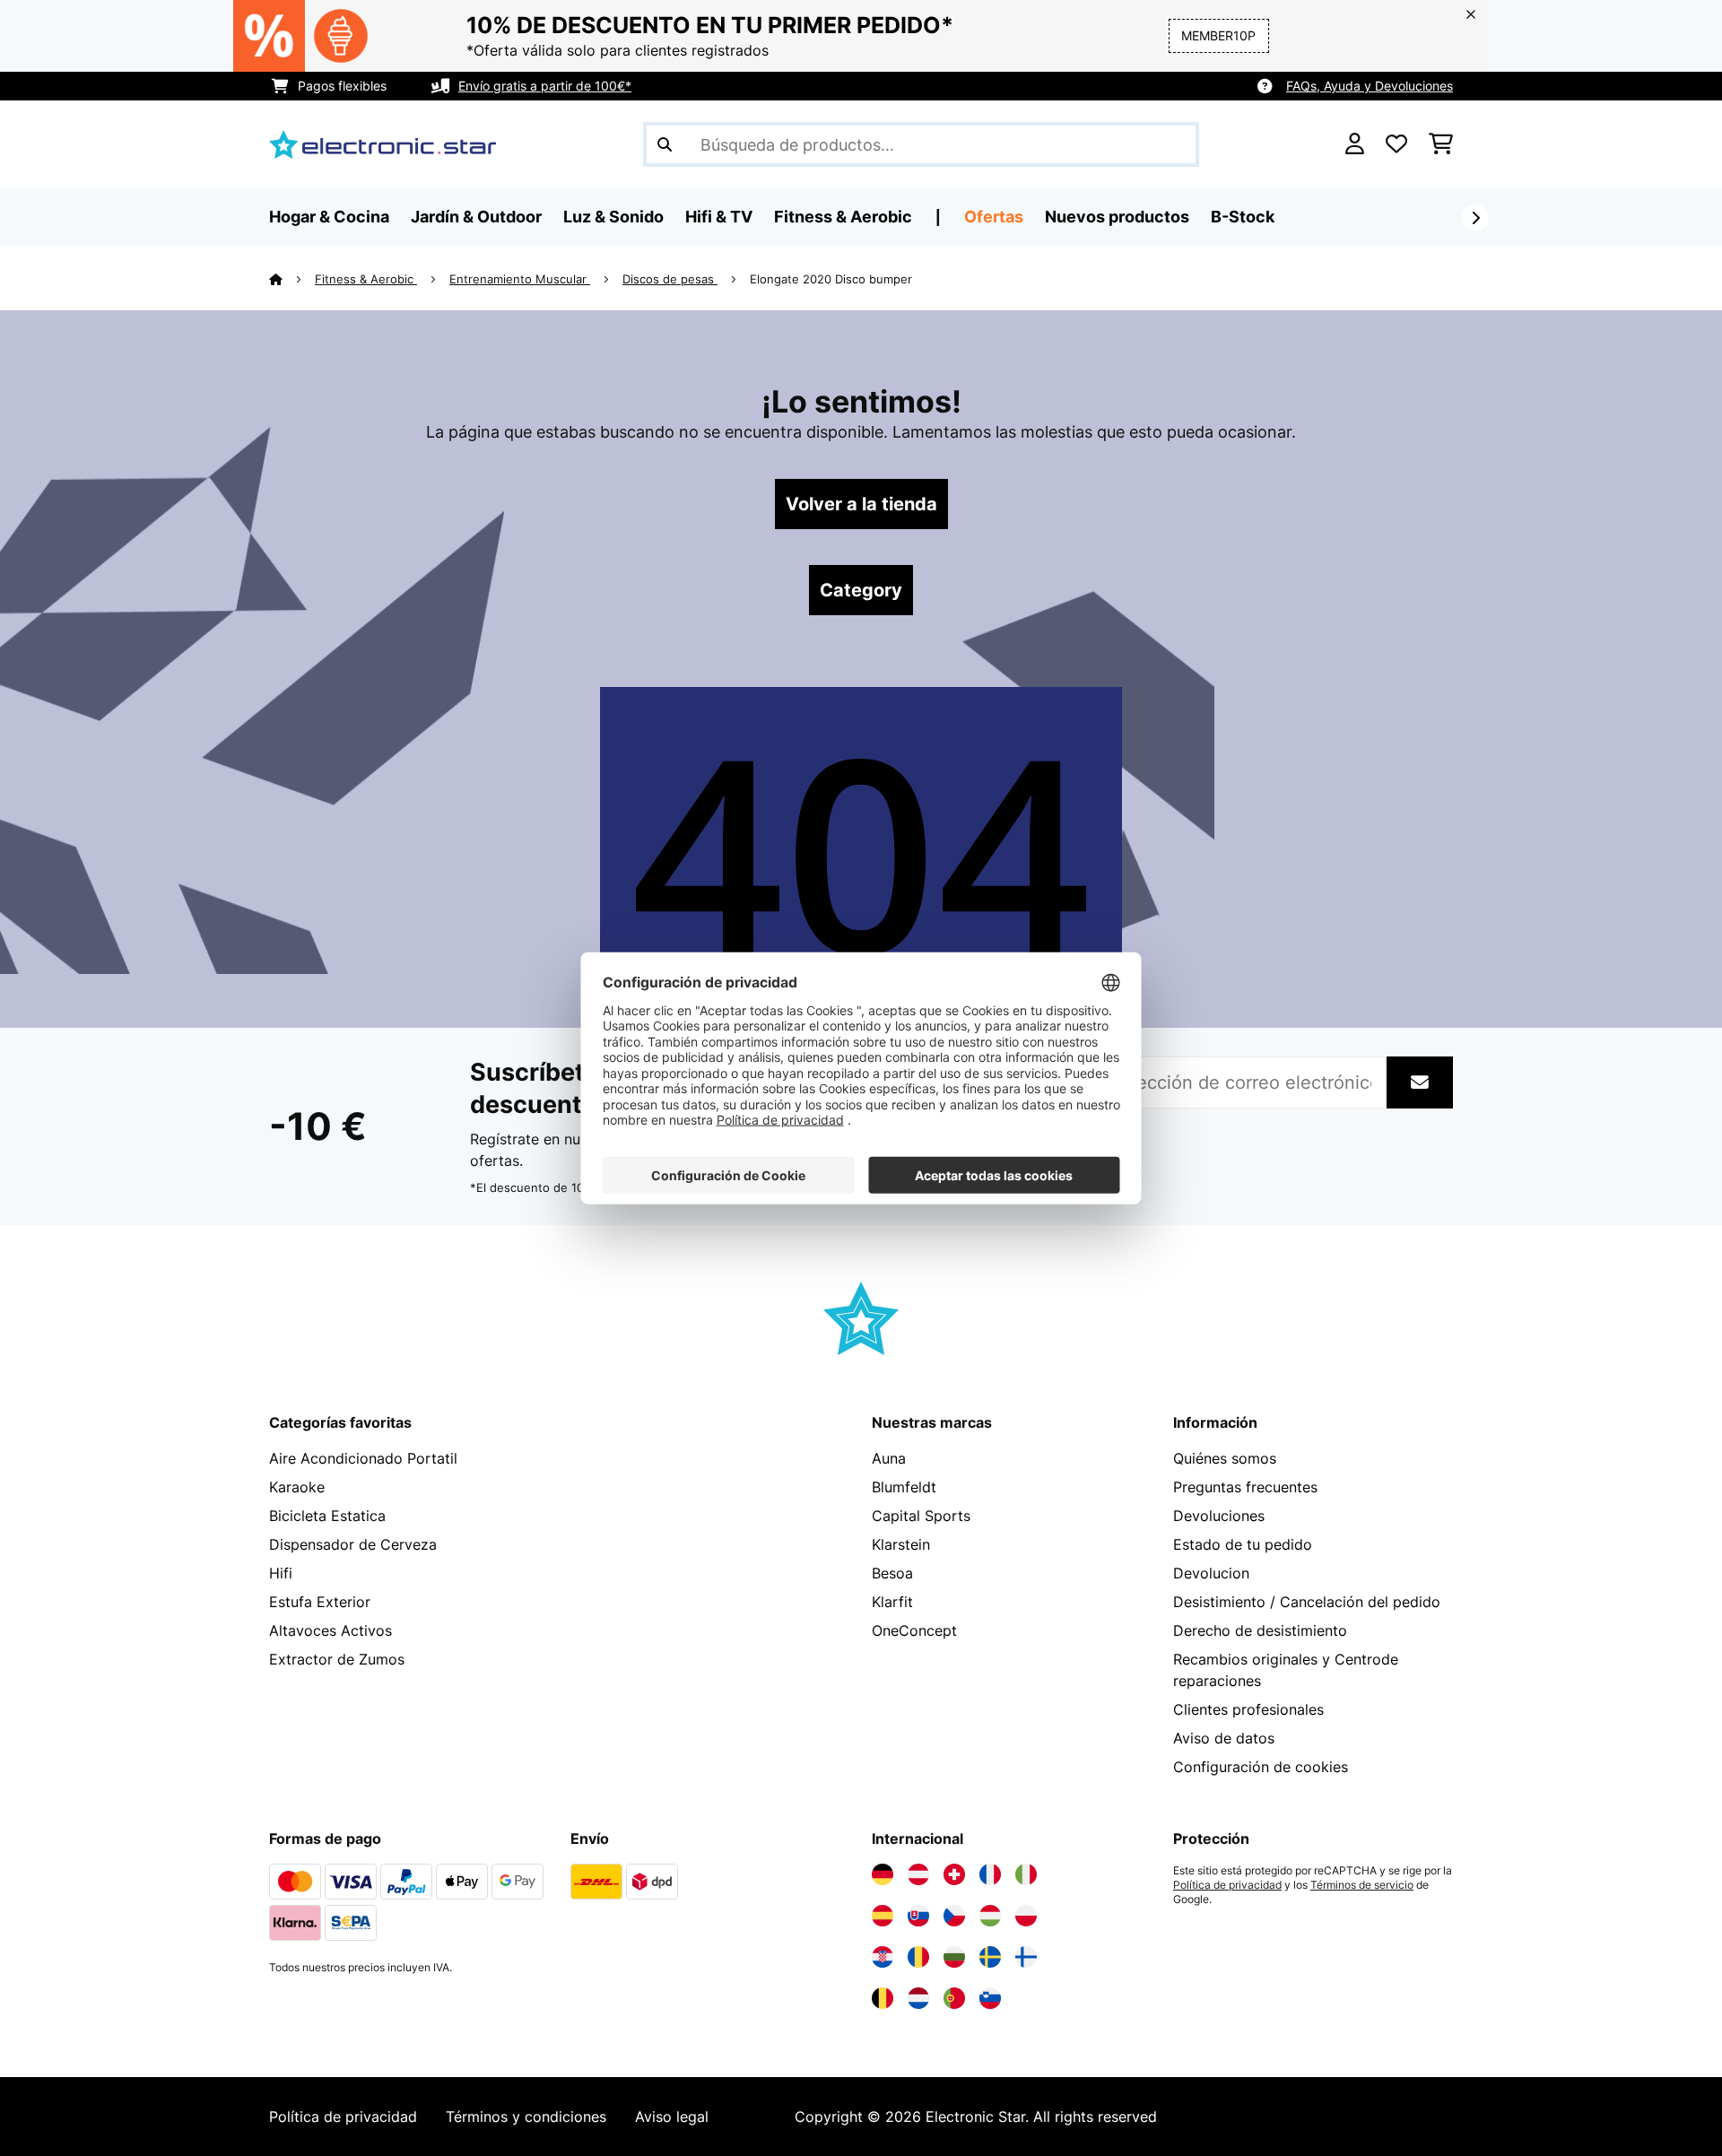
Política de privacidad (1227, 1885)
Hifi (281, 1573)
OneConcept (914, 1630)
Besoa (892, 1573)
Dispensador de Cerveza (353, 1544)
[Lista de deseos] (1396, 144)
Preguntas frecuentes (1245, 1487)
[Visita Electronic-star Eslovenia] (990, 1998)
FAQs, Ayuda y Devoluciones (1370, 86)
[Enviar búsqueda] (665, 144)
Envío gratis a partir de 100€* (545, 86)
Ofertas (994, 217)
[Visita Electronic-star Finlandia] (1026, 1957)
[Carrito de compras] (1441, 144)
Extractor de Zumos (337, 1659)
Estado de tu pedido (1243, 1544)
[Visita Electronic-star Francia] (990, 1874)
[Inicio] (292, 279)
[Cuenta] (1355, 144)
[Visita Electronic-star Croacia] (883, 1957)
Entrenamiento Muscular (520, 279)
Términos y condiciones (526, 2117)
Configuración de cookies (1261, 1767)
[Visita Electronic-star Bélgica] (883, 1998)
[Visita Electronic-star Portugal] (954, 1998)
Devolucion (1211, 1573)
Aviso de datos (1224, 1738)
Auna (889, 1458)
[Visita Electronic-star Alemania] (883, 1874)
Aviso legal (672, 2117)
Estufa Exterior (320, 1602)
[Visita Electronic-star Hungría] (990, 1916)
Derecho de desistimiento (1260, 1630)
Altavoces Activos (330, 1630)
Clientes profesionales (1248, 1709)
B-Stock (1243, 217)
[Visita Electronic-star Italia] (1026, 1874)
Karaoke (297, 1487)
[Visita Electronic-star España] (883, 1916)
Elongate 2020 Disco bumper (831, 279)
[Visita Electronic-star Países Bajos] (918, 1998)
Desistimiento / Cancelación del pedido (1307, 1602)
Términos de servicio (1362, 1885)
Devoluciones (1219, 1516)
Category (861, 590)
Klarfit (892, 1602)
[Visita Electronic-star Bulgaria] (954, 1957)
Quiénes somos (1225, 1458)
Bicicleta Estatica (327, 1516)
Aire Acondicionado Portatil (363, 1458)
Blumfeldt (904, 1487)
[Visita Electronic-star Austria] (918, 1874)
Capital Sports (921, 1516)
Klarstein (901, 1544)
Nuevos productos (1117, 217)
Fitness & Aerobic (366, 279)
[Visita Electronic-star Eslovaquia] (918, 1916)
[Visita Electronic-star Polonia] (1026, 1916)
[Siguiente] (1475, 218)
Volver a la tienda (861, 504)
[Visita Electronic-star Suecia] (990, 1957)
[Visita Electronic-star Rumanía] (918, 1957)
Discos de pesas (670, 279)
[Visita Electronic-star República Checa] (954, 1916)
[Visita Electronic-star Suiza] (954, 1874)
